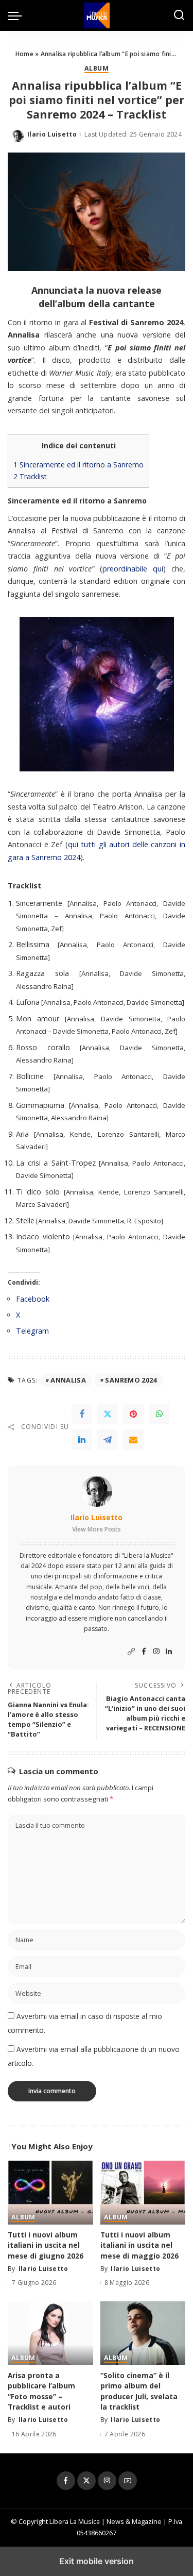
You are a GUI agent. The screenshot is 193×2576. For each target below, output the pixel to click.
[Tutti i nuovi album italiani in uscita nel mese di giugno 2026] (50, 2193)
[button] (17, 15)
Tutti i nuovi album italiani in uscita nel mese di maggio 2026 (139, 2245)
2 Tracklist (30, 476)
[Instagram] (156, 1652)
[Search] (179, 15)
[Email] (133, 1440)
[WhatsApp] (159, 1414)
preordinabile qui (133, 569)
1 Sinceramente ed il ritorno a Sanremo (78, 465)
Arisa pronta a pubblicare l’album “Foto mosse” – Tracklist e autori (41, 2391)
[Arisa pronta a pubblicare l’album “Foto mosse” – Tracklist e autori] (50, 2333)
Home (24, 54)
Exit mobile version (97, 2561)
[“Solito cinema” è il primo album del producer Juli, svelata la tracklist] (143, 2333)
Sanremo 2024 (131, 1380)
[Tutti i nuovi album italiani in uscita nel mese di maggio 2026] (143, 2193)
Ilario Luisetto (52, 134)
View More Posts (97, 1529)
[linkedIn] (82, 1440)
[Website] (131, 1652)
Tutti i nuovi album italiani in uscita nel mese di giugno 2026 (46, 2245)
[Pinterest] (133, 1414)
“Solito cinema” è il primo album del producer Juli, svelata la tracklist (139, 2391)
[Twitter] (108, 1414)
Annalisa (68, 1380)
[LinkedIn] (169, 1652)
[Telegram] (108, 1440)
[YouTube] (128, 2481)
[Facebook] (82, 1414)
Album (97, 69)
